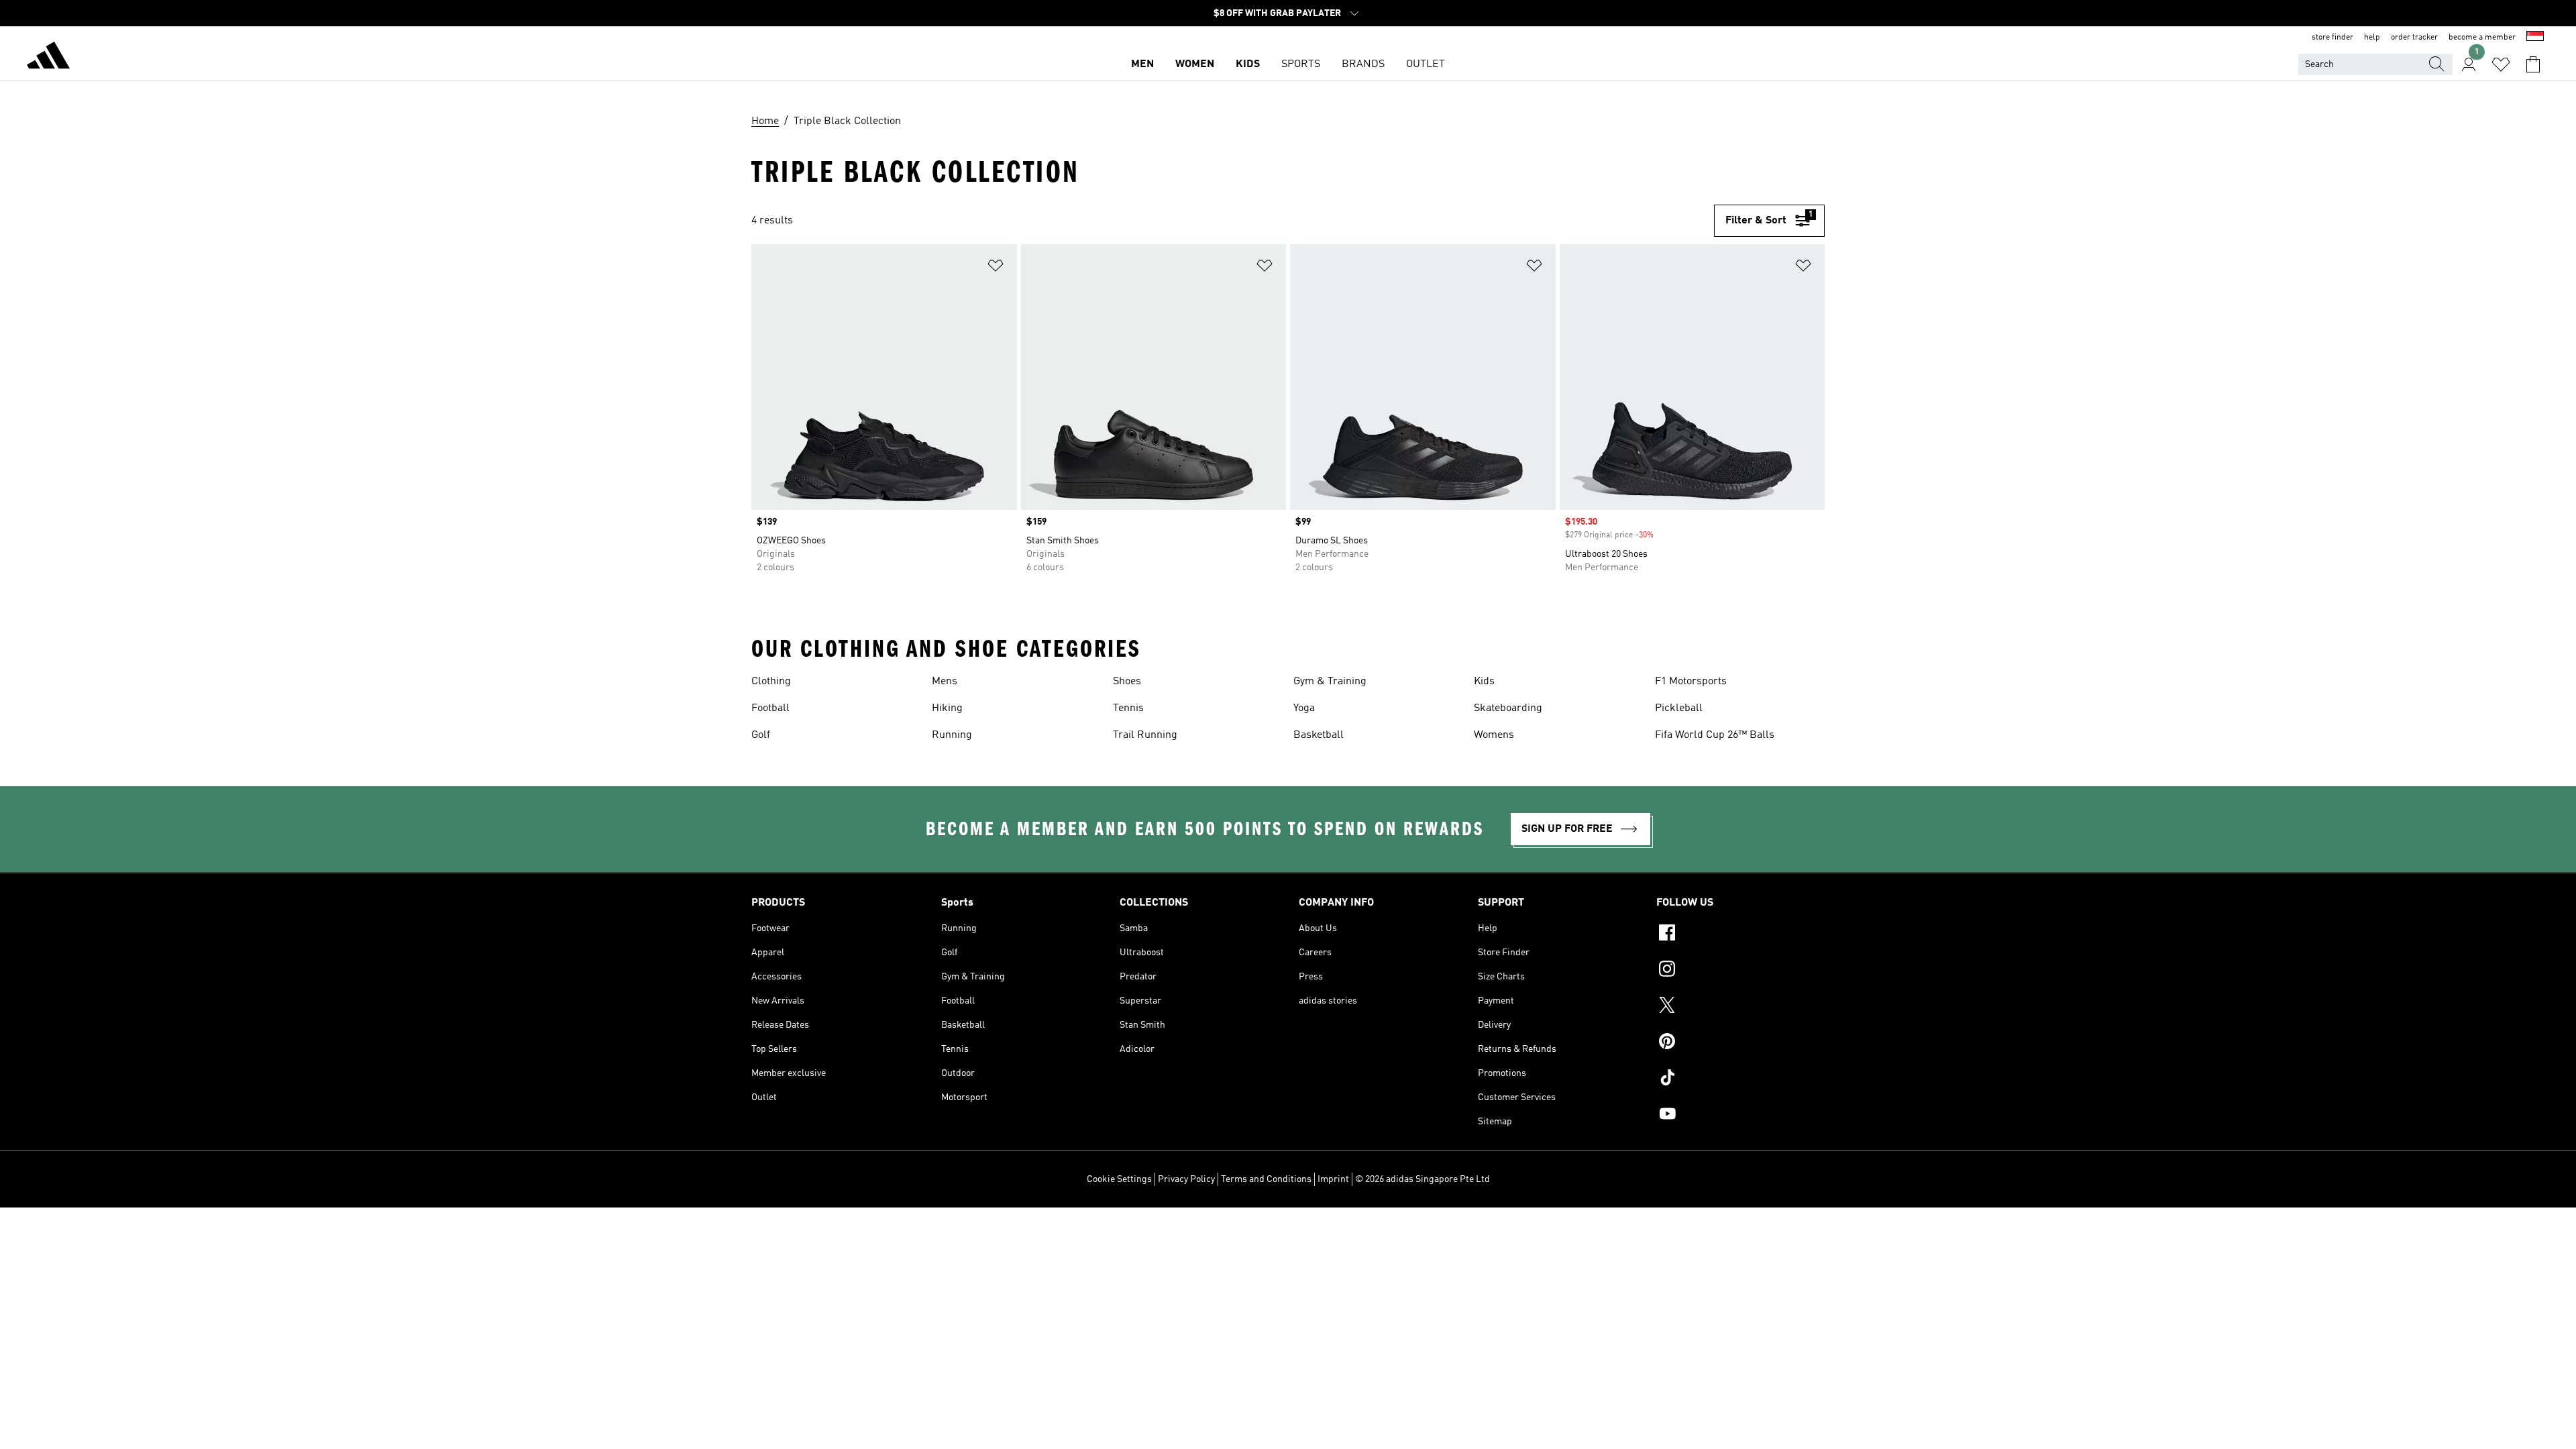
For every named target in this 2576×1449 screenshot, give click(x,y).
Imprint (1333, 1179)
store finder (2332, 38)
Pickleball (1679, 708)
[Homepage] (48, 58)
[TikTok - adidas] (1740, 1079)
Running (952, 735)
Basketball (1319, 735)
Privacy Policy (1186, 1179)
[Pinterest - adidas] (1740, 1043)
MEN (1142, 64)
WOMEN (1195, 64)
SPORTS (1301, 64)
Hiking (947, 708)
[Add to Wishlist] (996, 268)
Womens (1494, 735)
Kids (1484, 682)
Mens (945, 682)
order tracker (2414, 38)
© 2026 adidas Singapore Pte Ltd (1423, 1179)
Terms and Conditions (1266, 1179)
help (2372, 38)
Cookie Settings (1119, 1179)
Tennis (1128, 708)
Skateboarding (1508, 708)
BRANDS (1363, 64)
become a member (2482, 38)
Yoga (1304, 708)
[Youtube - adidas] (1740, 1116)
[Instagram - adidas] (1740, 971)
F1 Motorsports (1691, 682)
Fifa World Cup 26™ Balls (1715, 735)
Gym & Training (1330, 682)
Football (770, 708)
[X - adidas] (1740, 1007)
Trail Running (1145, 735)
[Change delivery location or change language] (2535, 38)
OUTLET (1426, 64)
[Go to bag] (2533, 64)
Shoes (1127, 682)
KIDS (1248, 64)
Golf (761, 735)
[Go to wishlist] (2501, 64)
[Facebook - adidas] (1740, 934)
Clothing (771, 682)
